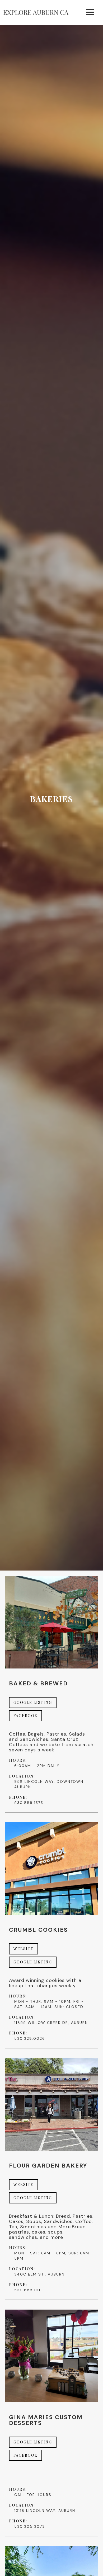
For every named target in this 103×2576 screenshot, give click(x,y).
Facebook (25, 1716)
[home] (36, 13)
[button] (90, 12)
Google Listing (33, 1702)
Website (24, 1949)
